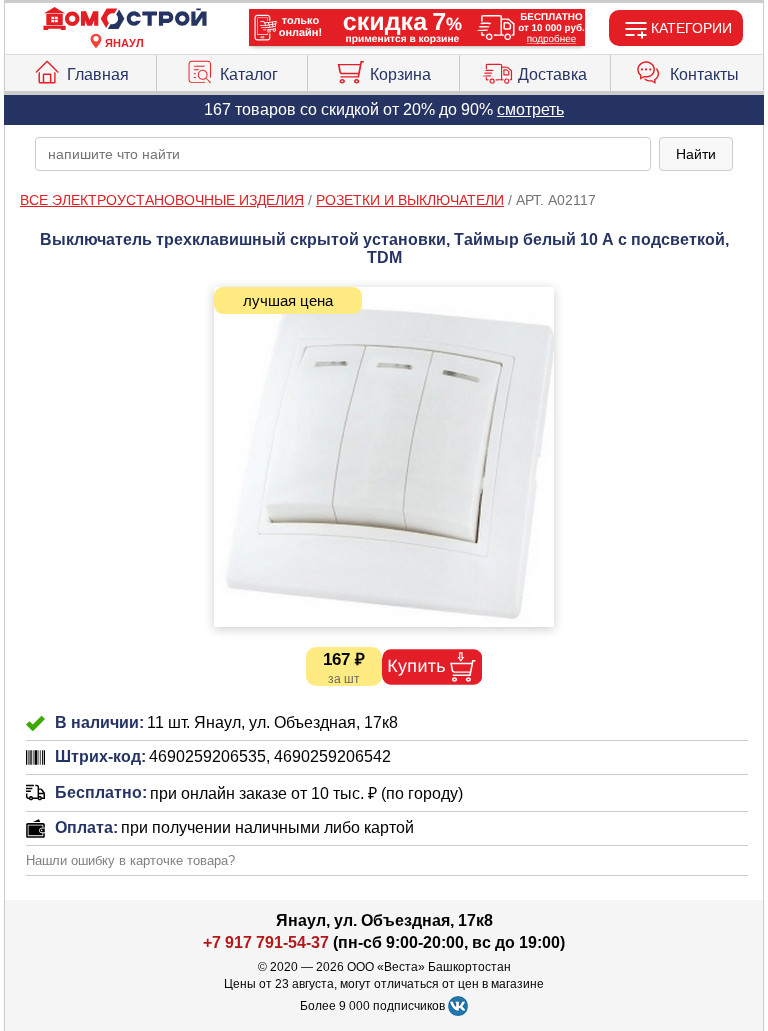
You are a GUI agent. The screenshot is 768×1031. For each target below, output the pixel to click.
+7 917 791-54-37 (266, 942)
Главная (98, 74)
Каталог (249, 74)
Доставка (552, 74)
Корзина (400, 74)
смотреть (530, 109)
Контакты (704, 74)
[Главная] (125, 19)
